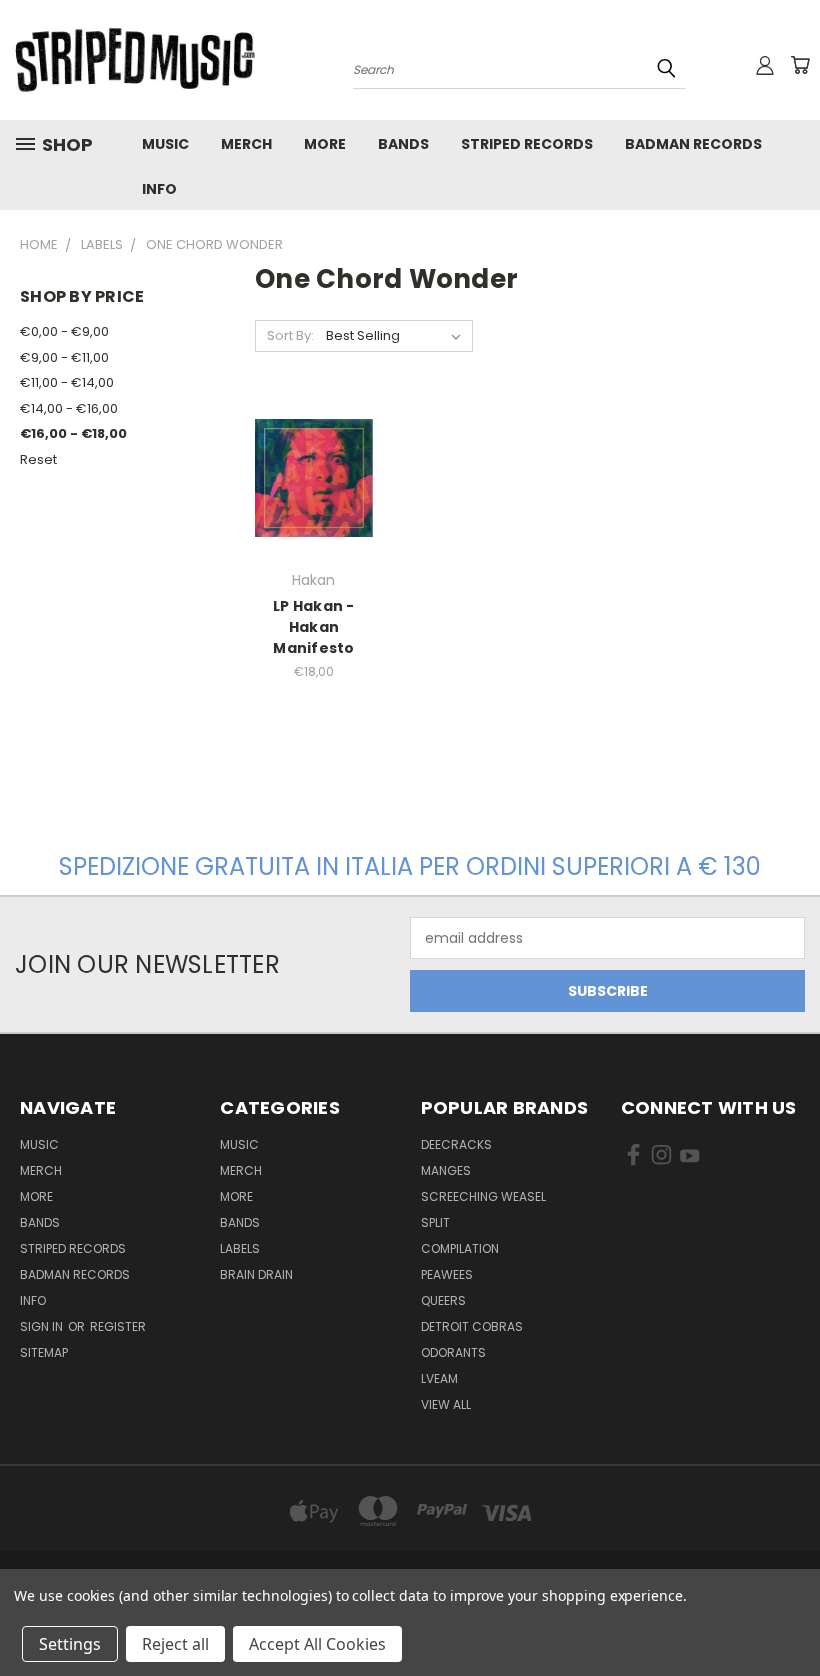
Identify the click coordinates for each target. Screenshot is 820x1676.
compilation (460, 1248)
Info (159, 189)
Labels (240, 1248)
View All (446, 1404)
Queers (443, 1300)
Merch (246, 144)
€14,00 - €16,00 (69, 408)
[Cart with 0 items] (800, 65)
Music (165, 144)
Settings (70, 1644)
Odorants (453, 1352)
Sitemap (44, 1352)
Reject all (175, 1644)
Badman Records (693, 144)
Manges (446, 1170)
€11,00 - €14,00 (67, 382)
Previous (789, 1613)
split (435, 1222)
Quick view (314, 449)
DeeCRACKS (456, 1144)
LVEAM (439, 1378)
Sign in (43, 1326)
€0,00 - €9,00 (64, 331)
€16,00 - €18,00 (73, 433)
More (325, 144)
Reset (38, 459)
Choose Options (314, 493)
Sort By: (290, 335)
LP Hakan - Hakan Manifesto (314, 627)
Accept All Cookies (317, 1644)
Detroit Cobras (472, 1326)
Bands (403, 144)
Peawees (447, 1274)
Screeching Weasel (483, 1196)
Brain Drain (256, 1274)
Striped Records (527, 144)
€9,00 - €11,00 (64, 357)
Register (118, 1326)
